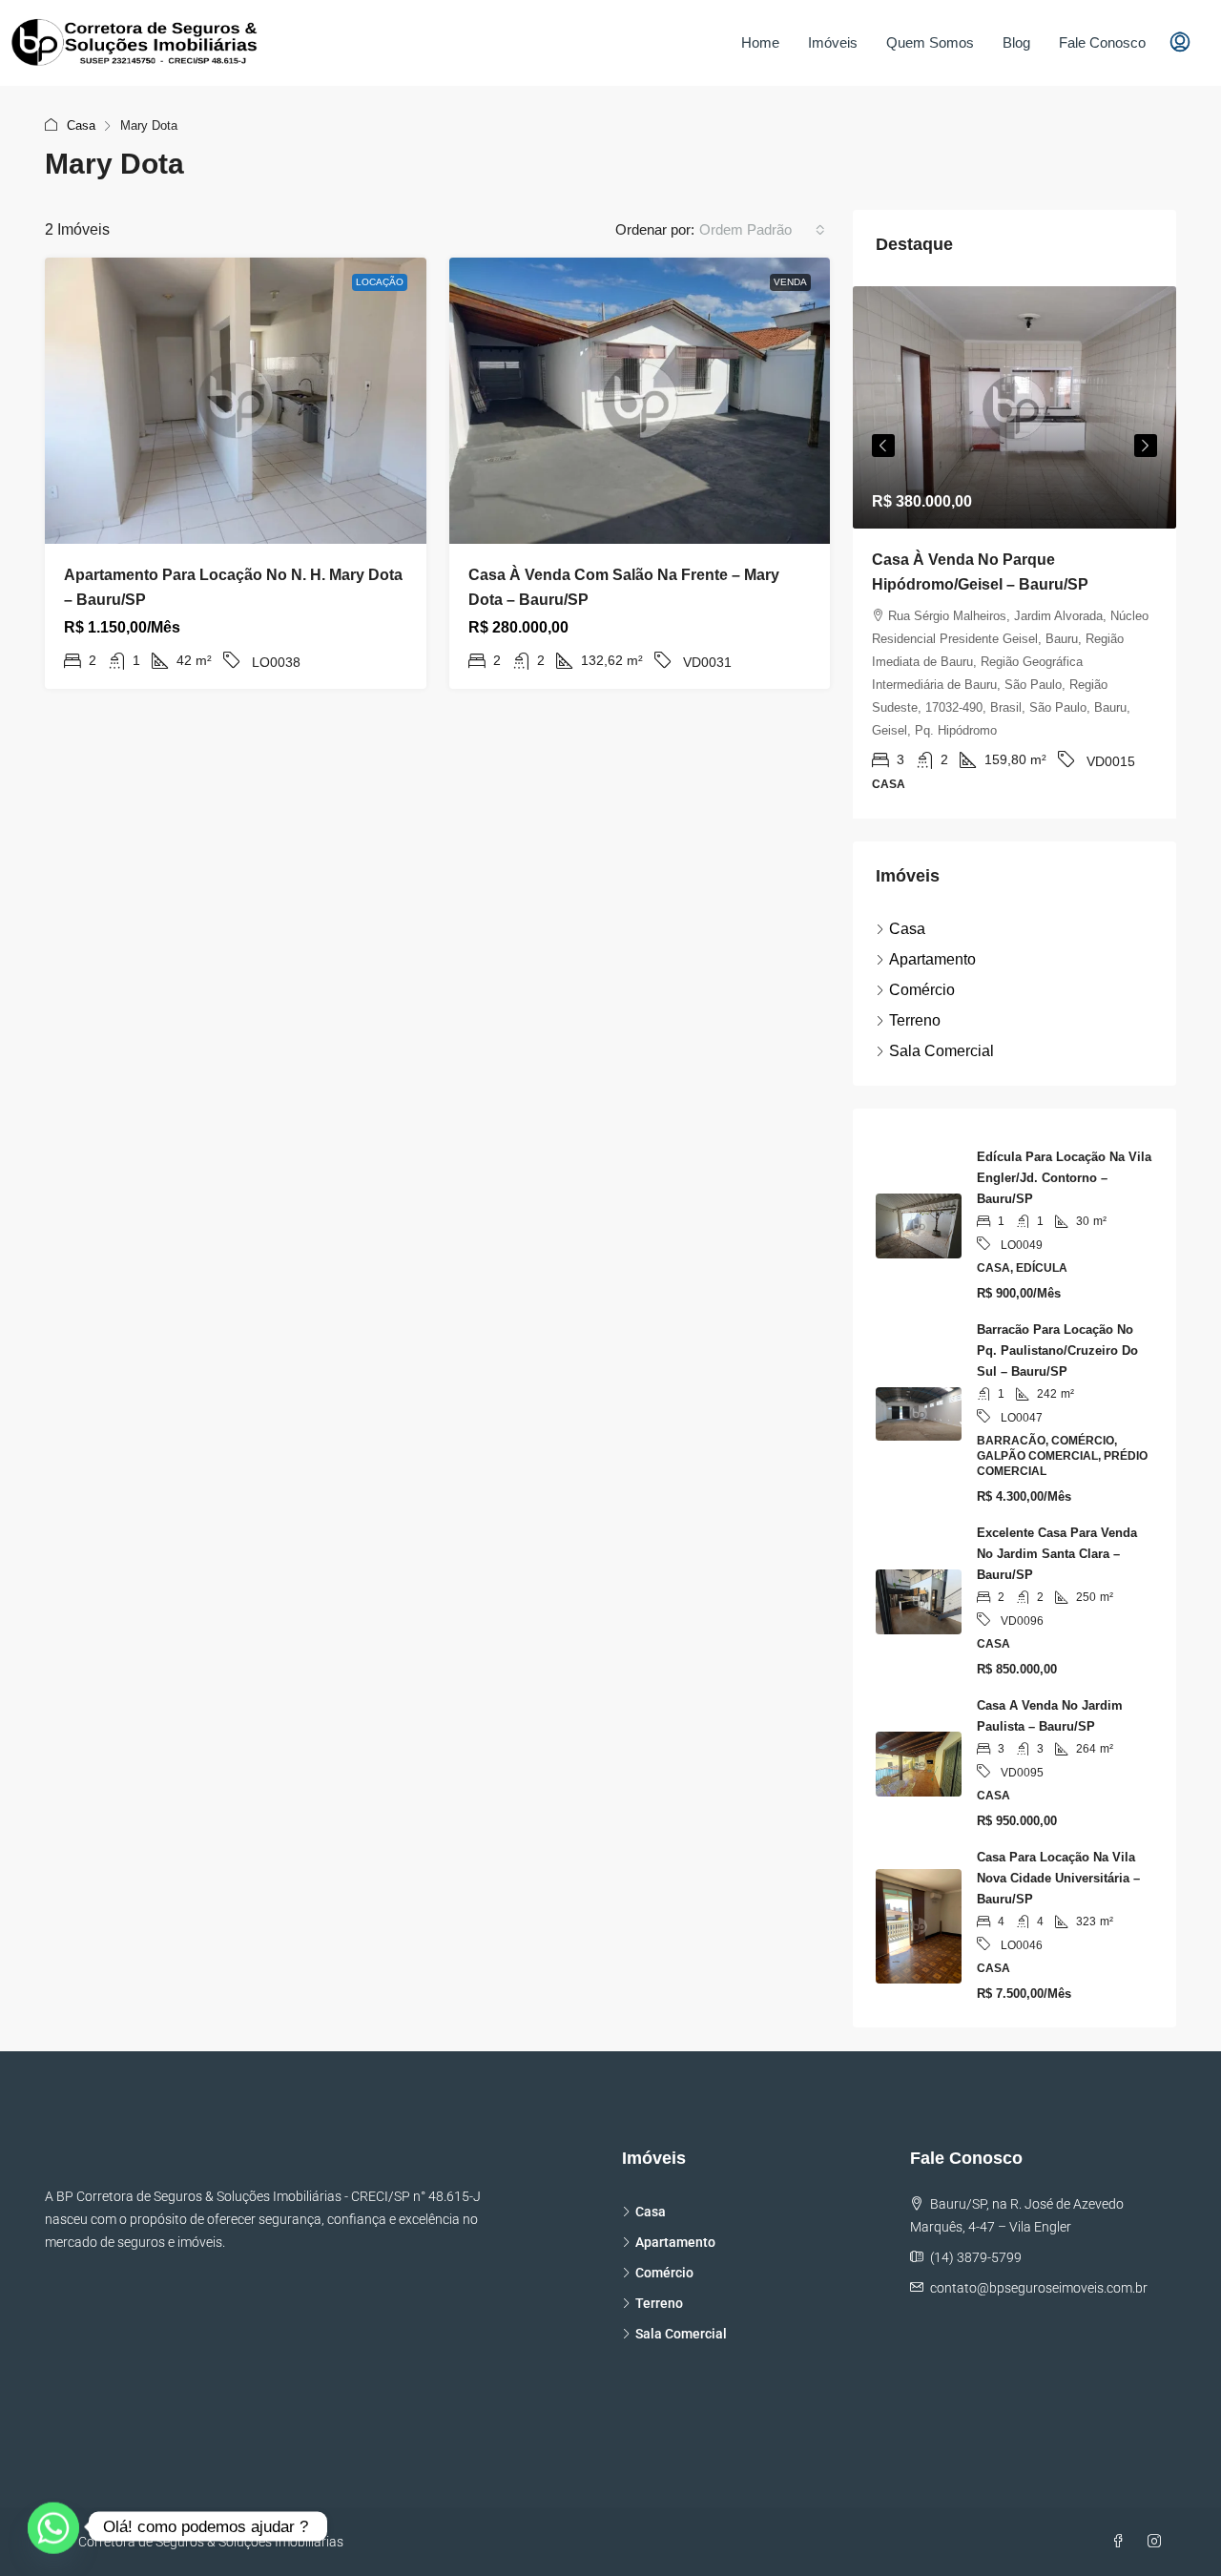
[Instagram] (1158, 2542)
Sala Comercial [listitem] (942, 1051)
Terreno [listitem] (915, 1020)
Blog (1016, 42)
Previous (883, 446)
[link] (236, 401)
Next (1146, 446)
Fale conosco (1102, 42)
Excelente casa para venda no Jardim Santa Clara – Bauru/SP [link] (1057, 1554)
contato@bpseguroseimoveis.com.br (1039, 2288)
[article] (1014, 552)
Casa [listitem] (907, 929)
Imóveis (833, 42)
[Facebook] (1122, 2542)
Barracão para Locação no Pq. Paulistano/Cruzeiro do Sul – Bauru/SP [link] (1057, 1350)
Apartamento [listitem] (932, 959)
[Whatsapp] (53, 2526)
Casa (81, 125)
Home (760, 42)
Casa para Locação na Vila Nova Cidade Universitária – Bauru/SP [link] (1058, 1878)
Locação (380, 282)
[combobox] (762, 230)
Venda (790, 282)
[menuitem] (1180, 43)
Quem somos (930, 42)
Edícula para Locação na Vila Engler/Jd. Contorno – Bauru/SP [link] (1064, 1178)
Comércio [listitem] (922, 990)
